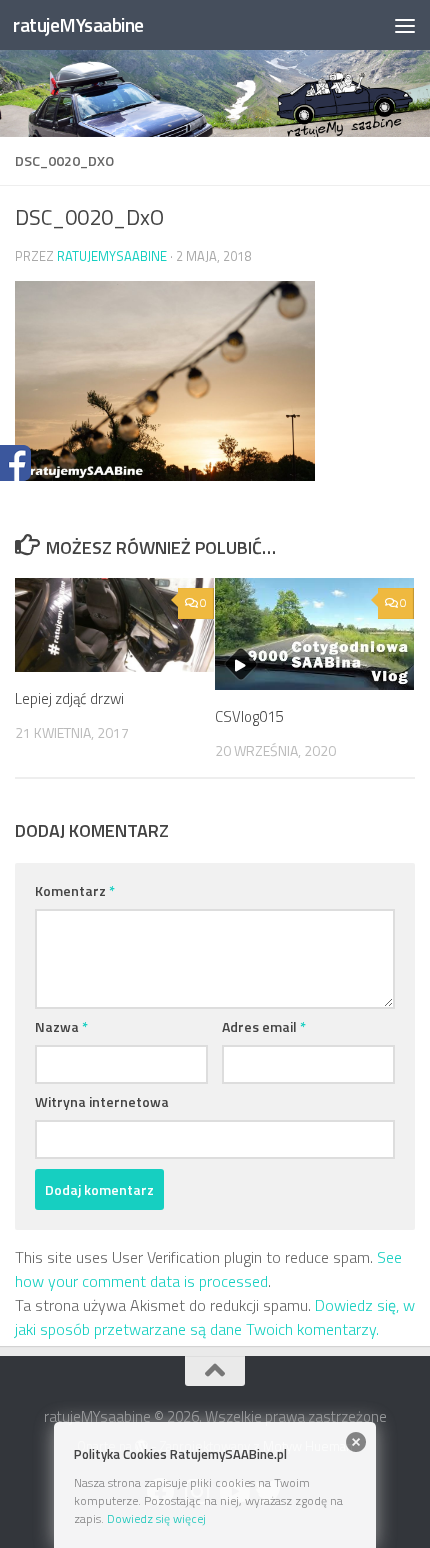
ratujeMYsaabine (78, 24)
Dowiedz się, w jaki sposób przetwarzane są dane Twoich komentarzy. (215, 1317)
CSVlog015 (249, 716)
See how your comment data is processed (208, 1269)
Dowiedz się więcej (156, 1518)
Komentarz (75, 890)
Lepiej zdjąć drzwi (69, 698)
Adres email (264, 1026)
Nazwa (61, 1026)
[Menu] (405, 25)
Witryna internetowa (102, 1101)
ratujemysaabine (112, 256)
